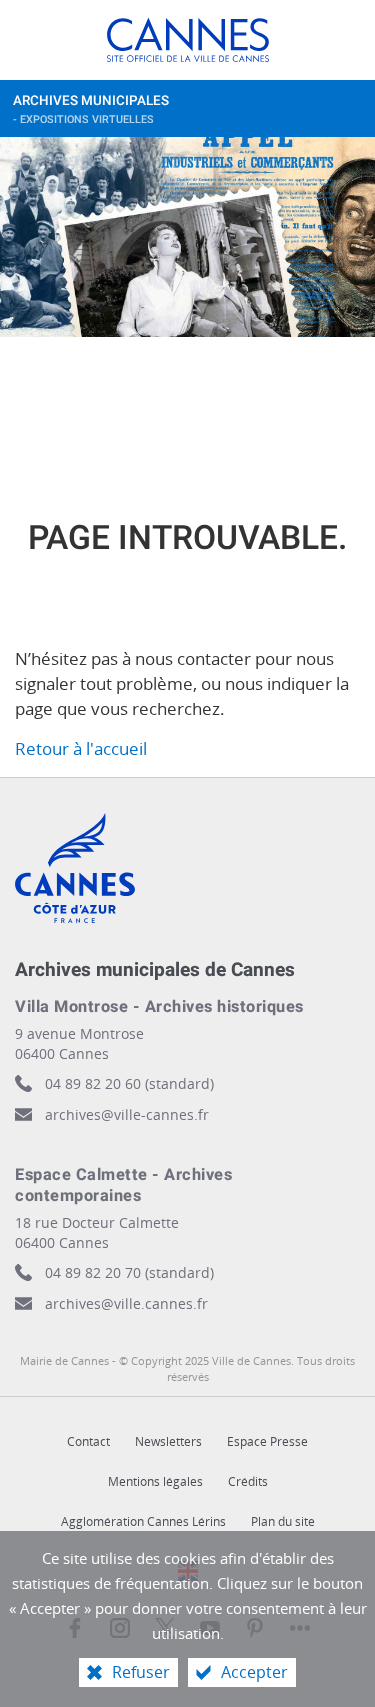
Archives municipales (91, 109)
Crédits (248, 1481)
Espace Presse (267, 1441)
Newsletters (168, 1441)
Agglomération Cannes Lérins (143, 1521)
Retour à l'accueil (81, 748)
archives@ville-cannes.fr (127, 1114)
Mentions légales (155, 1481)
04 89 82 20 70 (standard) (129, 1272)
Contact (88, 1441)
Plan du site (283, 1521)
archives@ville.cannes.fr (126, 1303)
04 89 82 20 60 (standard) (129, 1083)
